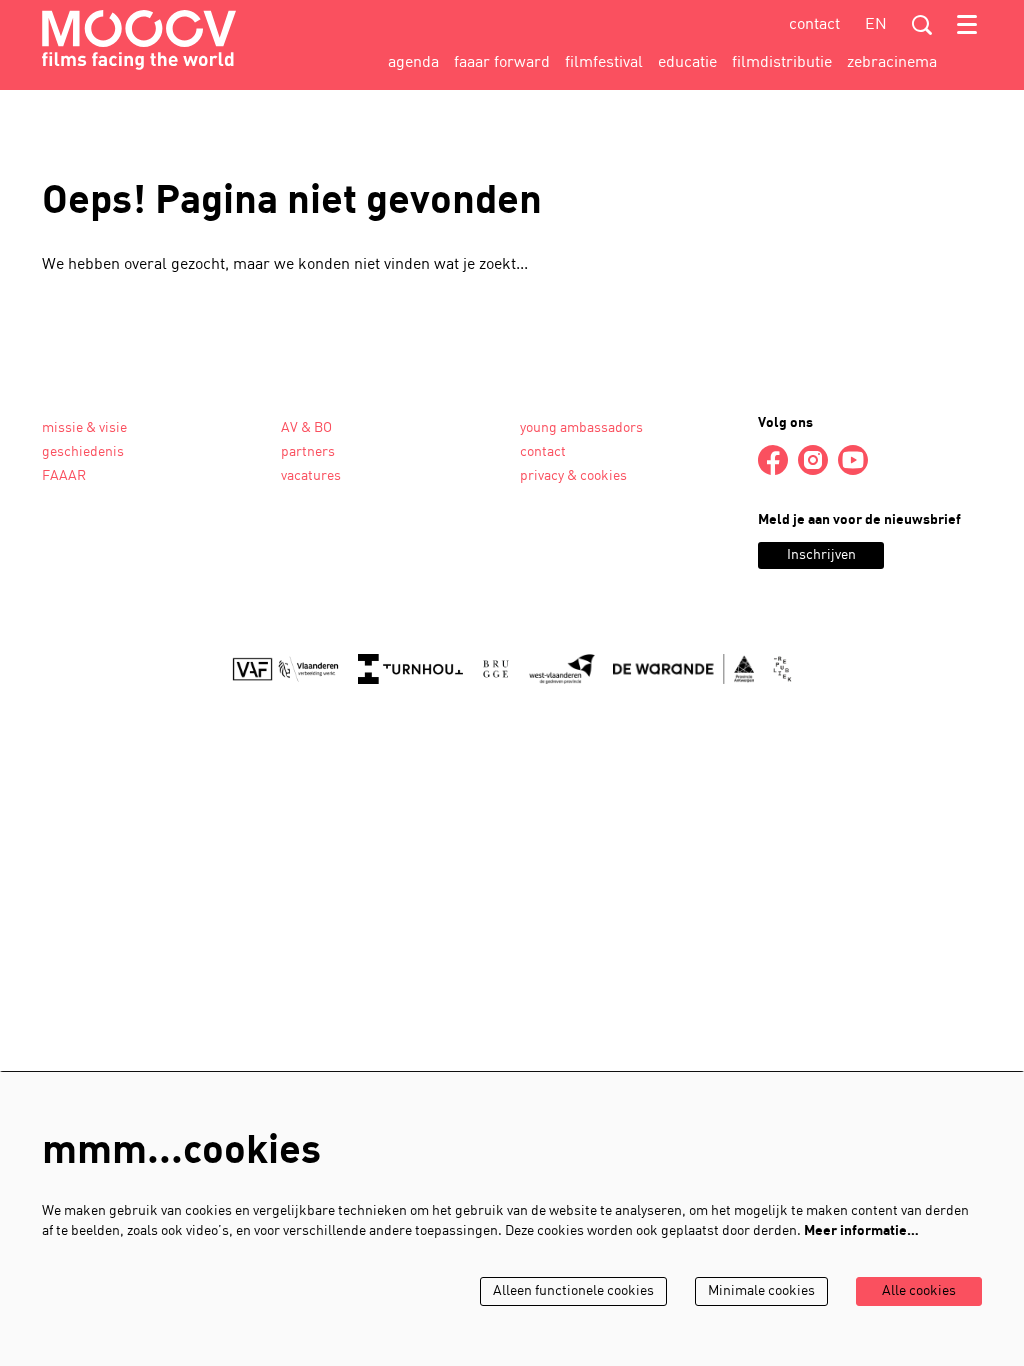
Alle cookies (919, 1291)
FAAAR (64, 476)
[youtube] (853, 460)
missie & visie (84, 428)
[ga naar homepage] (139, 40)
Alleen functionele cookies (573, 1291)
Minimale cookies (761, 1291)
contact (814, 25)
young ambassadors (581, 428)
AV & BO (306, 428)
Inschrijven (821, 555)
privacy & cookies (573, 476)
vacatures (311, 476)
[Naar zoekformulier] (922, 25)
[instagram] (813, 460)
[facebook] (773, 460)
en (876, 25)
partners (308, 452)
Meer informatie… (861, 1231)
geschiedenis (83, 452)
